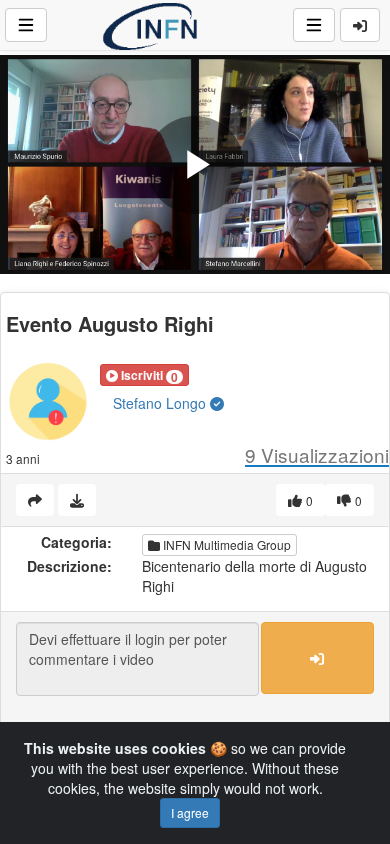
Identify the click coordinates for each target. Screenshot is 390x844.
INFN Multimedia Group (225, 544)
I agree (190, 812)
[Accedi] (360, 25)
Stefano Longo (161, 403)
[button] (144, 375)
